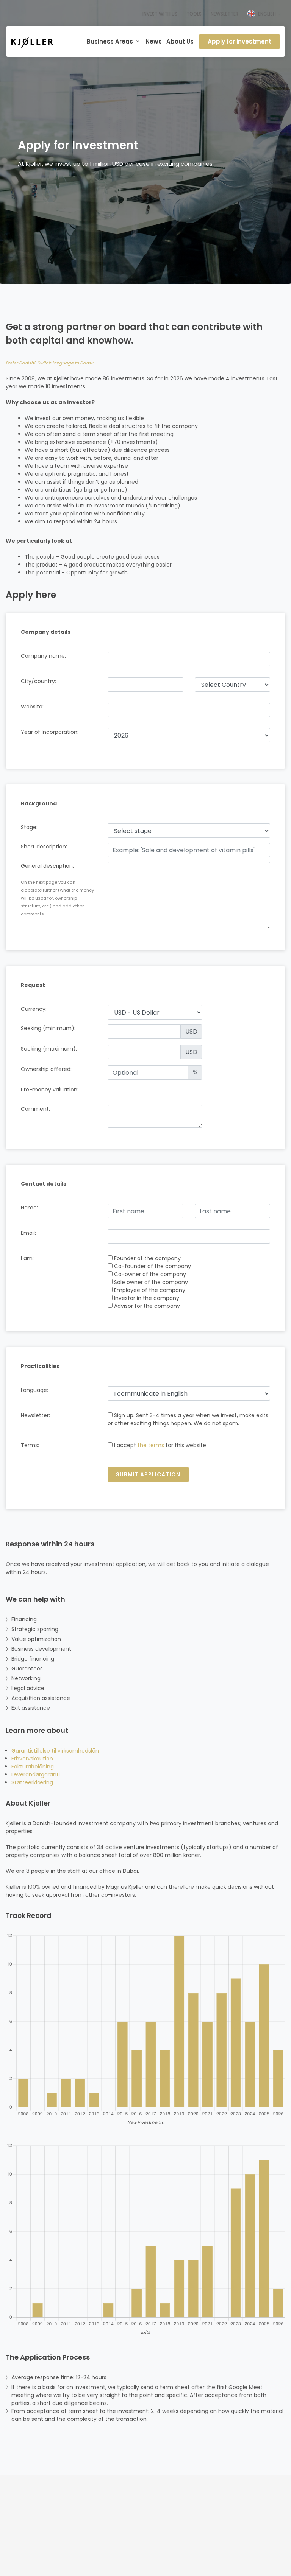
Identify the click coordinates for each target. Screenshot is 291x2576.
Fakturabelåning (33, 1767)
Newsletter (225, 14)
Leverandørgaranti (36, 1774)
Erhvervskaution (32, 1759)
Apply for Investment (239, 41)
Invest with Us (160, 14)
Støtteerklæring (32, 1782)
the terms (151, 1445)
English (267, 14)
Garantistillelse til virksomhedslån (55, 1751)
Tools (194, 14)
